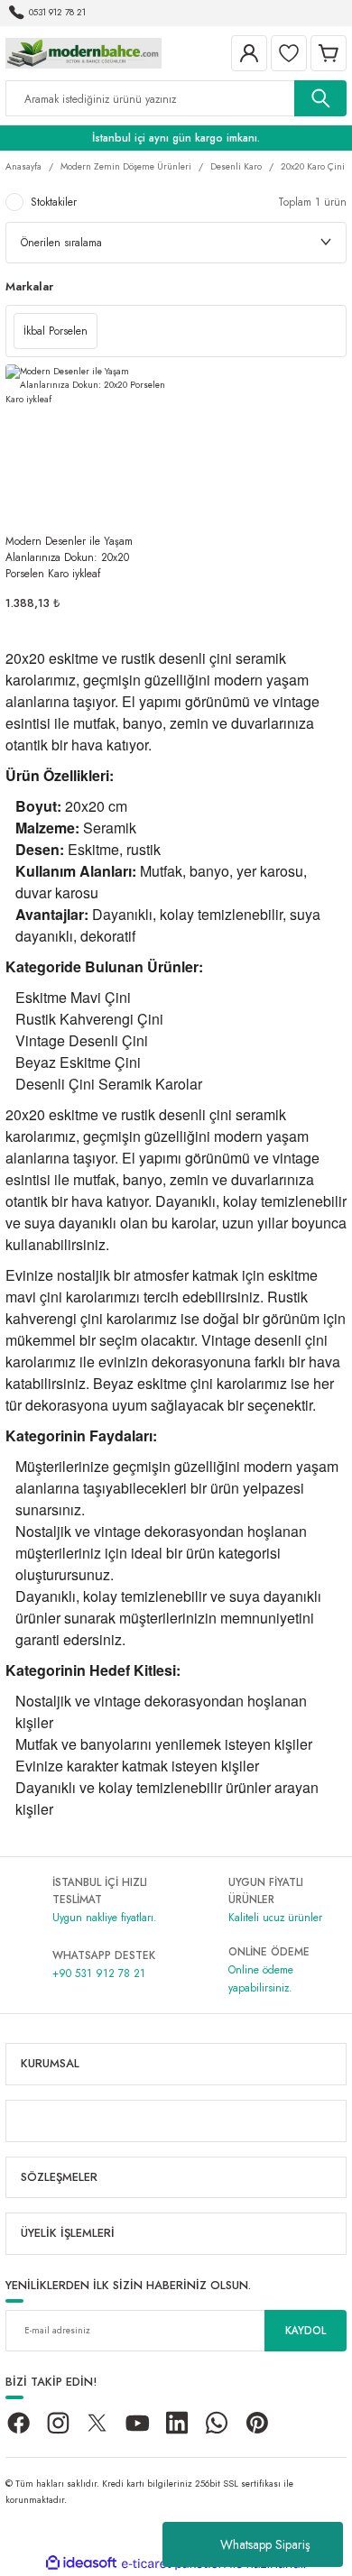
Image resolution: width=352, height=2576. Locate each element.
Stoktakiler (54, 202)
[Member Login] (249, 53)
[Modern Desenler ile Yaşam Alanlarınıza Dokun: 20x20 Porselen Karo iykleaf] (88, 447)
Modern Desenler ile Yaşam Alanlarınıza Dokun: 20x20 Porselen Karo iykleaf (69, 557)
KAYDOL (306, 2330)
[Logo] (83, 52)
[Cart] (329, 53)
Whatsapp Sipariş (265, 2544)
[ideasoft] (81, 2563)
